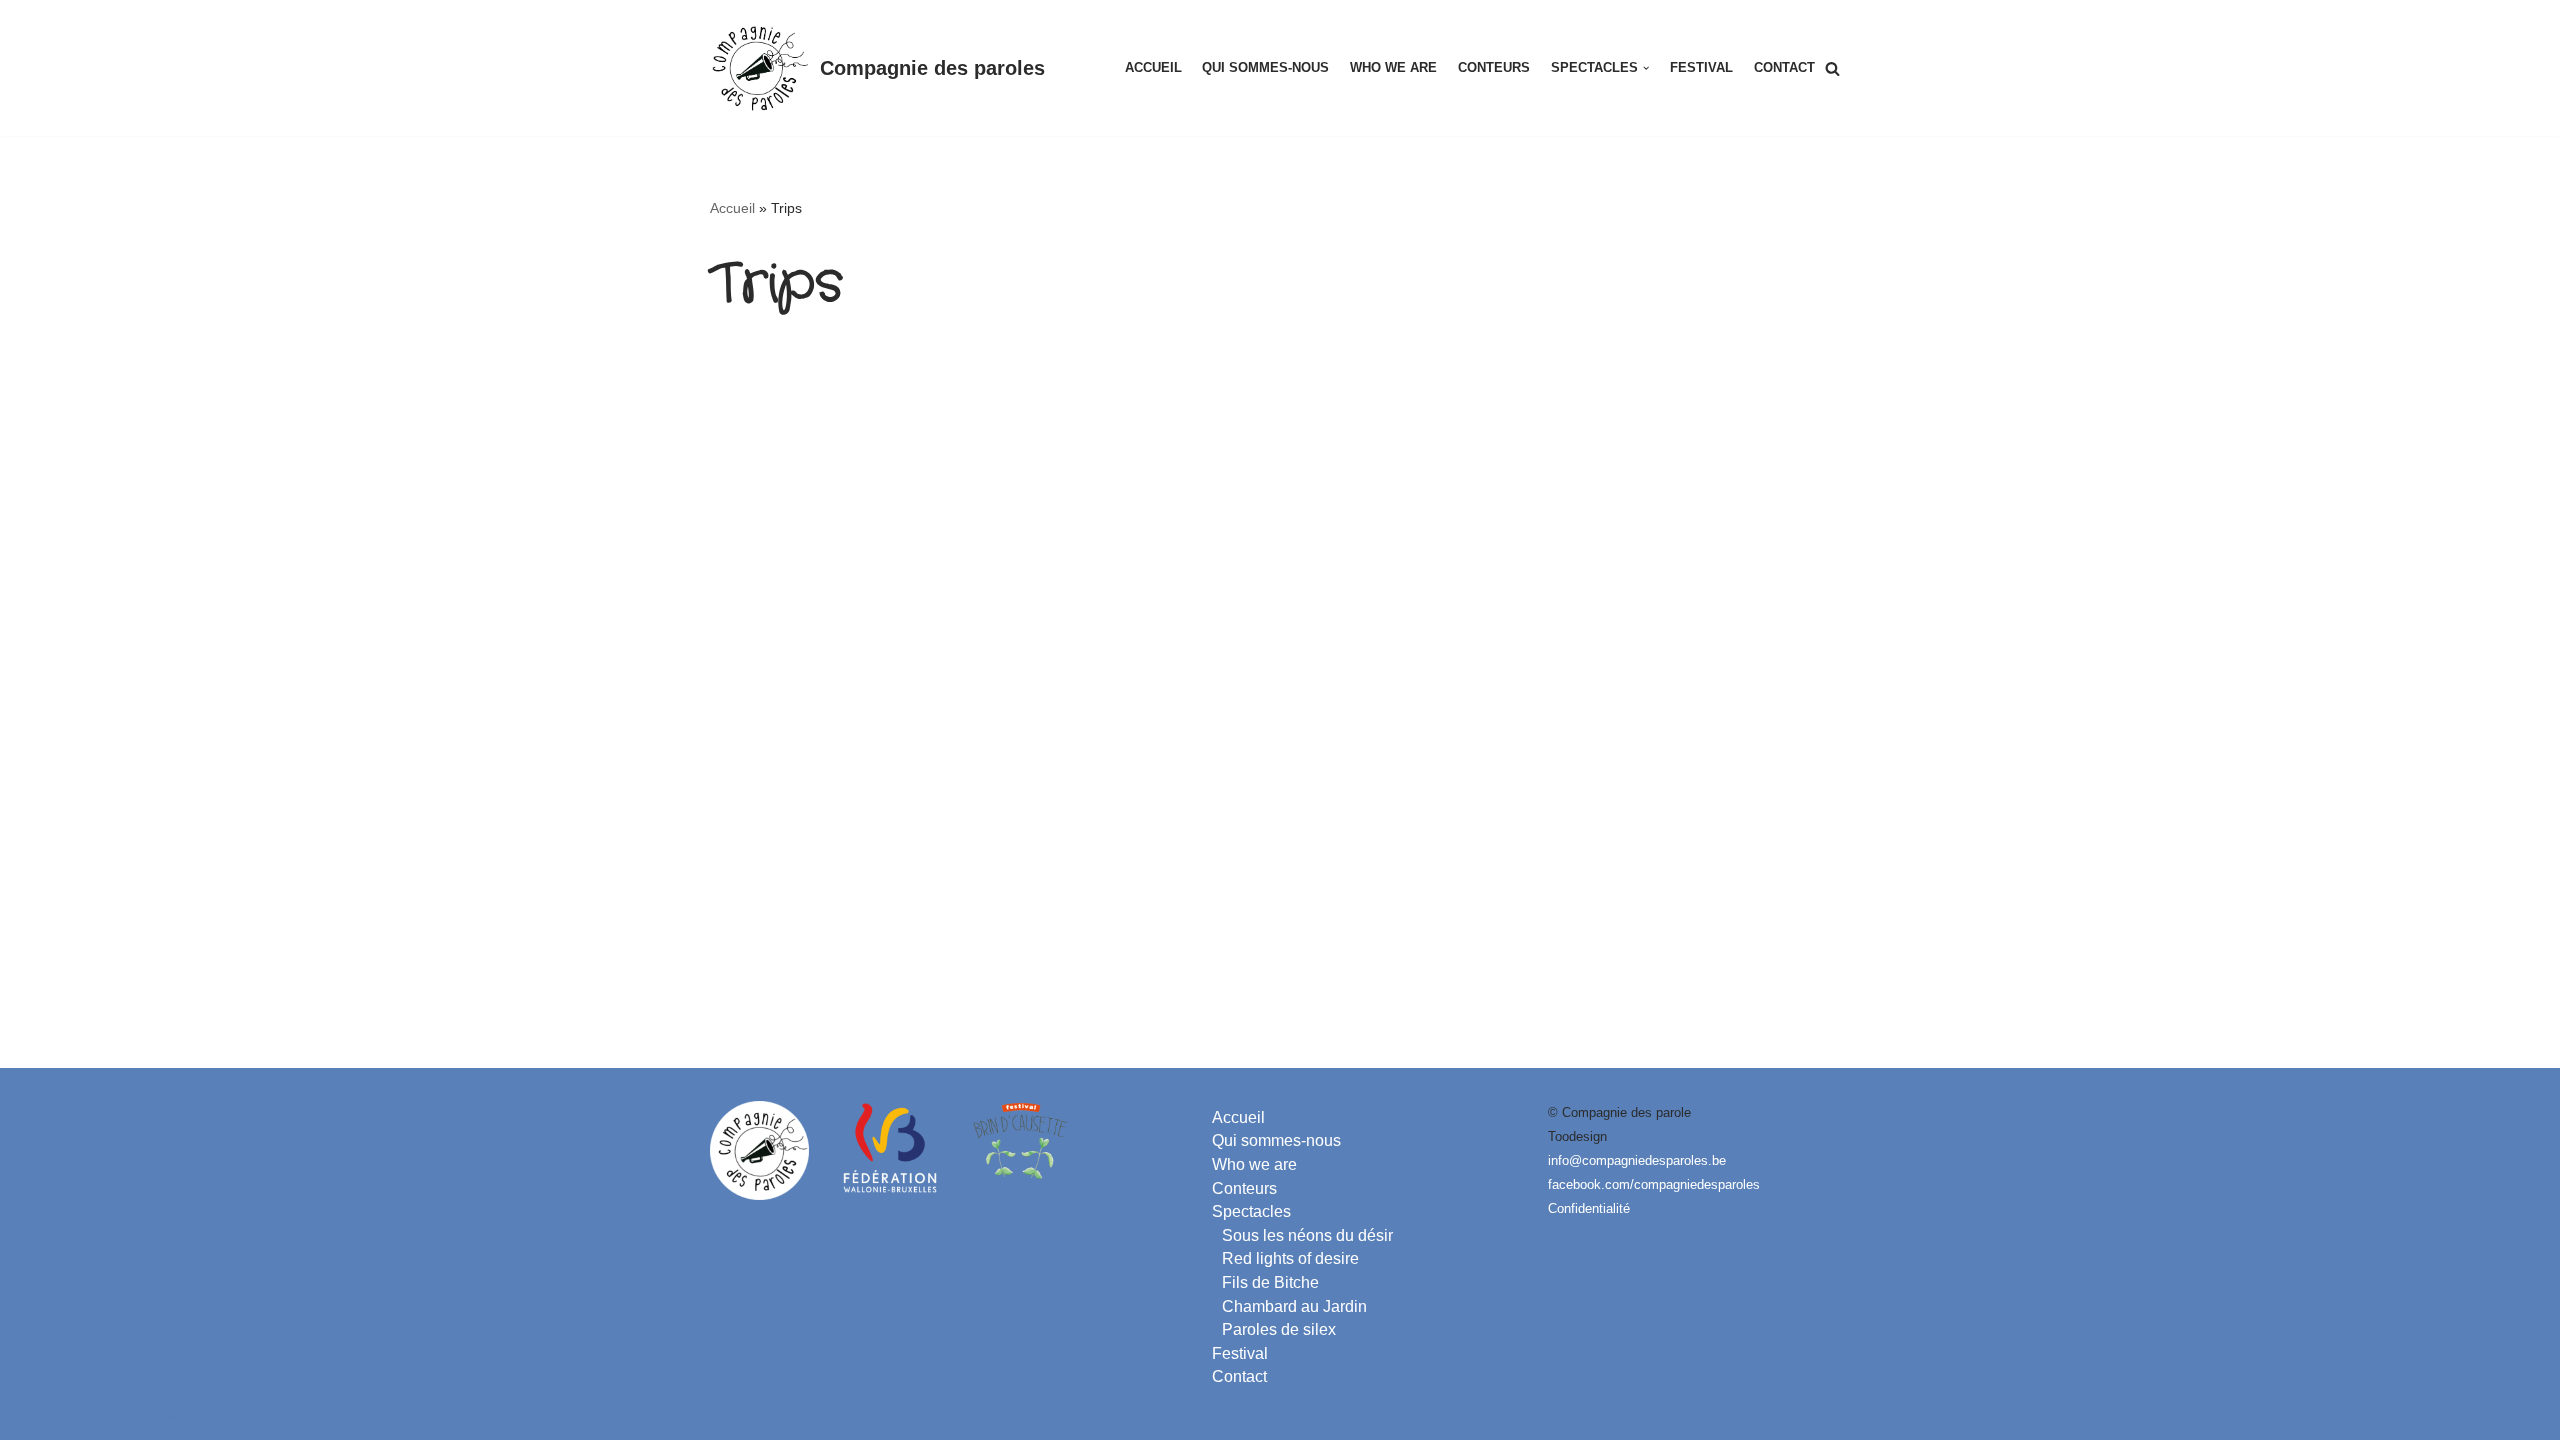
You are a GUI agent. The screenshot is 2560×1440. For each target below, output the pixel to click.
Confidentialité (1589, 1208)
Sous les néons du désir (1307, 1235)
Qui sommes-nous (1265, 67)
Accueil (1153, 67)
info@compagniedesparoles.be (1637, 1160)
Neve (34, 1415)
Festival (1701, 67)
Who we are (1393, 67)
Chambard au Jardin (1294, 1306)
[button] (1646, 68)
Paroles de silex (1279, 1329)
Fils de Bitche (1270, 1282)
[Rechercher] (1832, 68)
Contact (1784, 67)
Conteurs (1494, 67)
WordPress (199, 1415)
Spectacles (1251, 1211)
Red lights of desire (1290, 1258)
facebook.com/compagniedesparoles (1654, 1184)
